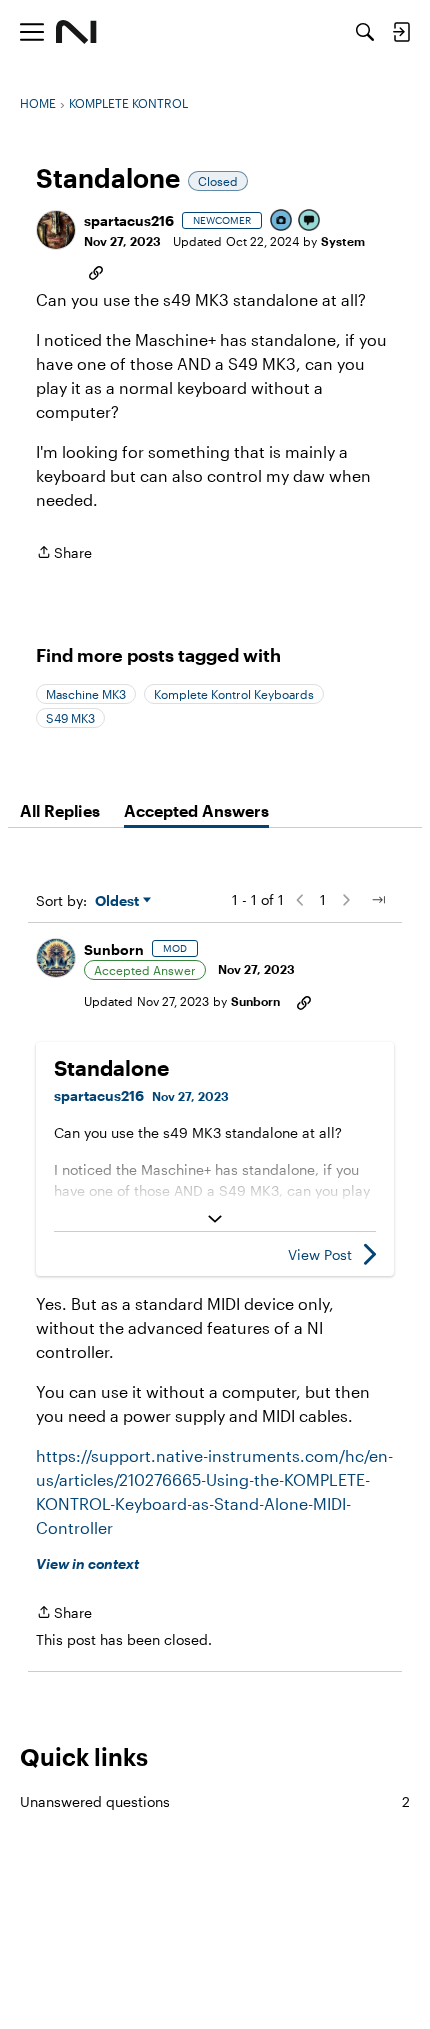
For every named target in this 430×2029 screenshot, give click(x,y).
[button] (56, 230)
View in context (87, 1563)
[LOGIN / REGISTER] (401, 32)
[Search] (365, 32)
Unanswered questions (215, 1801)
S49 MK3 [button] (70, 718)
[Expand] (215, 1219)
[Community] (76, 32)
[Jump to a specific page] (378, 900)
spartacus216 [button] (129, 220)
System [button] (343, 241)
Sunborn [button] (114, 949)
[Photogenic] (282, 221)
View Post (320, 1254)
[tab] (60, 811)
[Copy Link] (96, 271)
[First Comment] (310, 221)
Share (64, 554)
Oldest (119, 901)
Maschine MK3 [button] (86, 694)
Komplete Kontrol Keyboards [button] (234, 694)
